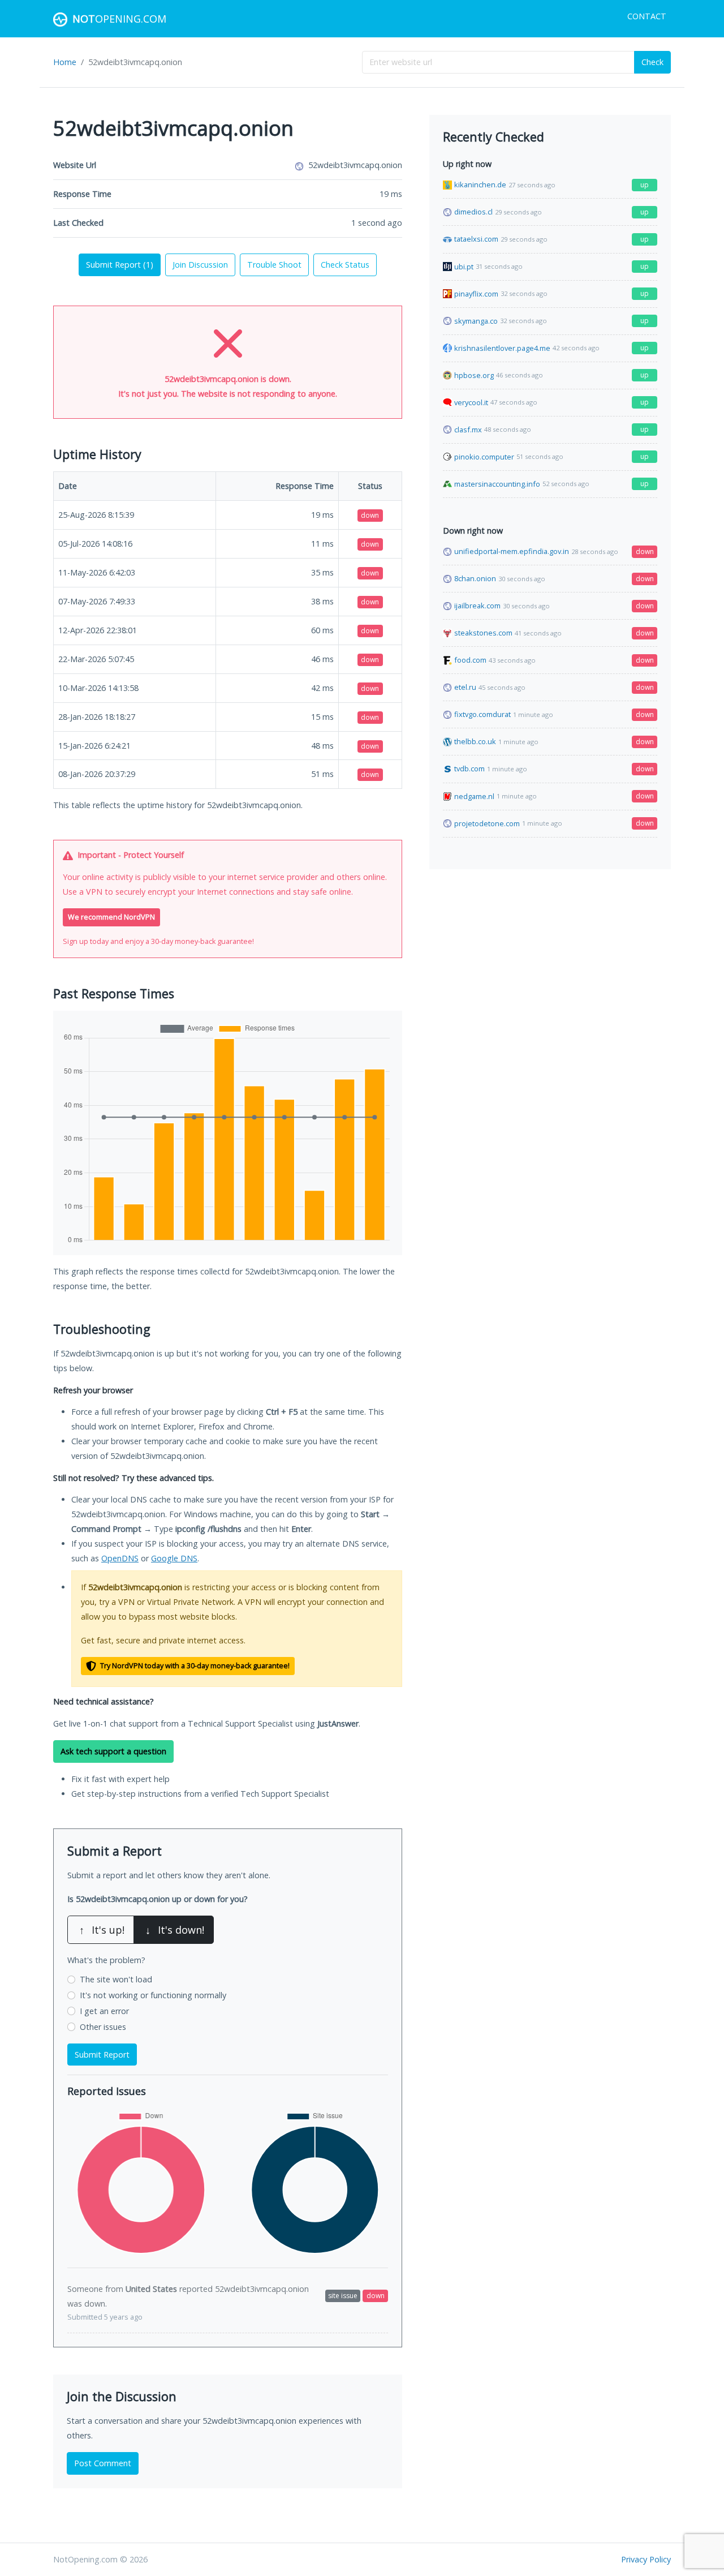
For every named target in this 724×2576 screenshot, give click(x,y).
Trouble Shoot (274, 265)
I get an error (104, 2011)
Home (65, 62)
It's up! (102, 1930)
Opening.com (119, 19)
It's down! (175, 1930)
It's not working (153, 1995)
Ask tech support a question (113, 1751)
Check (652, 62)
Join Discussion (200, 265)
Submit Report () (120, 265)
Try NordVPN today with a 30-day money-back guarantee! (194, 1666)
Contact (647, 16)
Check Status (345, 265)
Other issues (103, 2027)
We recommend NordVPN (111, 917)
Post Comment (103, 2463)
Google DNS (174, 1558)
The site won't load (116, 1979)
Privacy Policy (646, 2559)
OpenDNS (120, 1558)
